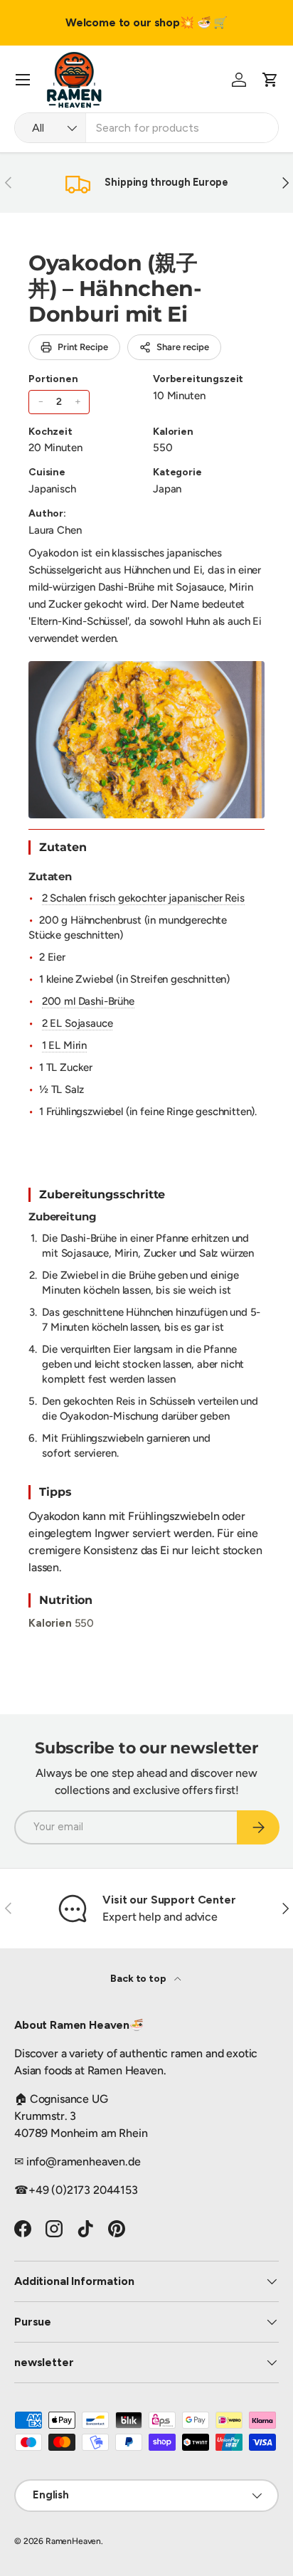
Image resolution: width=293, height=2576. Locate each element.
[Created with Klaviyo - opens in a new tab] (147, 1371)
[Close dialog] (284, 1210)
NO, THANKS (220, 1347)
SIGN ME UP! (220, 1324)
